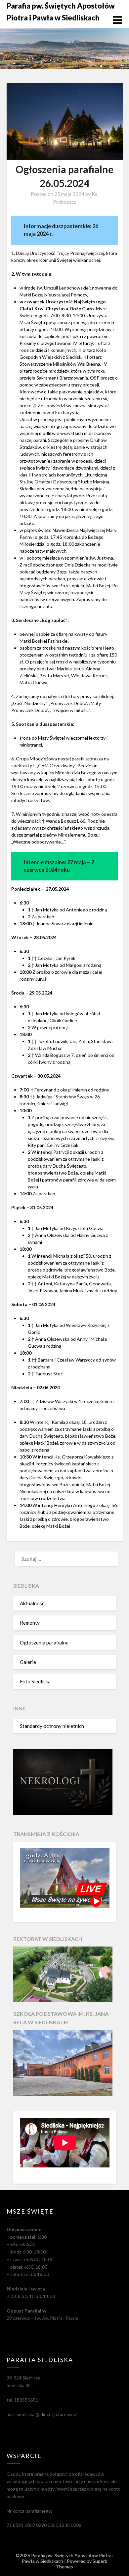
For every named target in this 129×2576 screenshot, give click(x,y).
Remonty (30, 1623)
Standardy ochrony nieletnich (52, 1726)
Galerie (28, 1662)
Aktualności (33, 1603)
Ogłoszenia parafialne (44, 1642)
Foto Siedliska (35, 1681)
